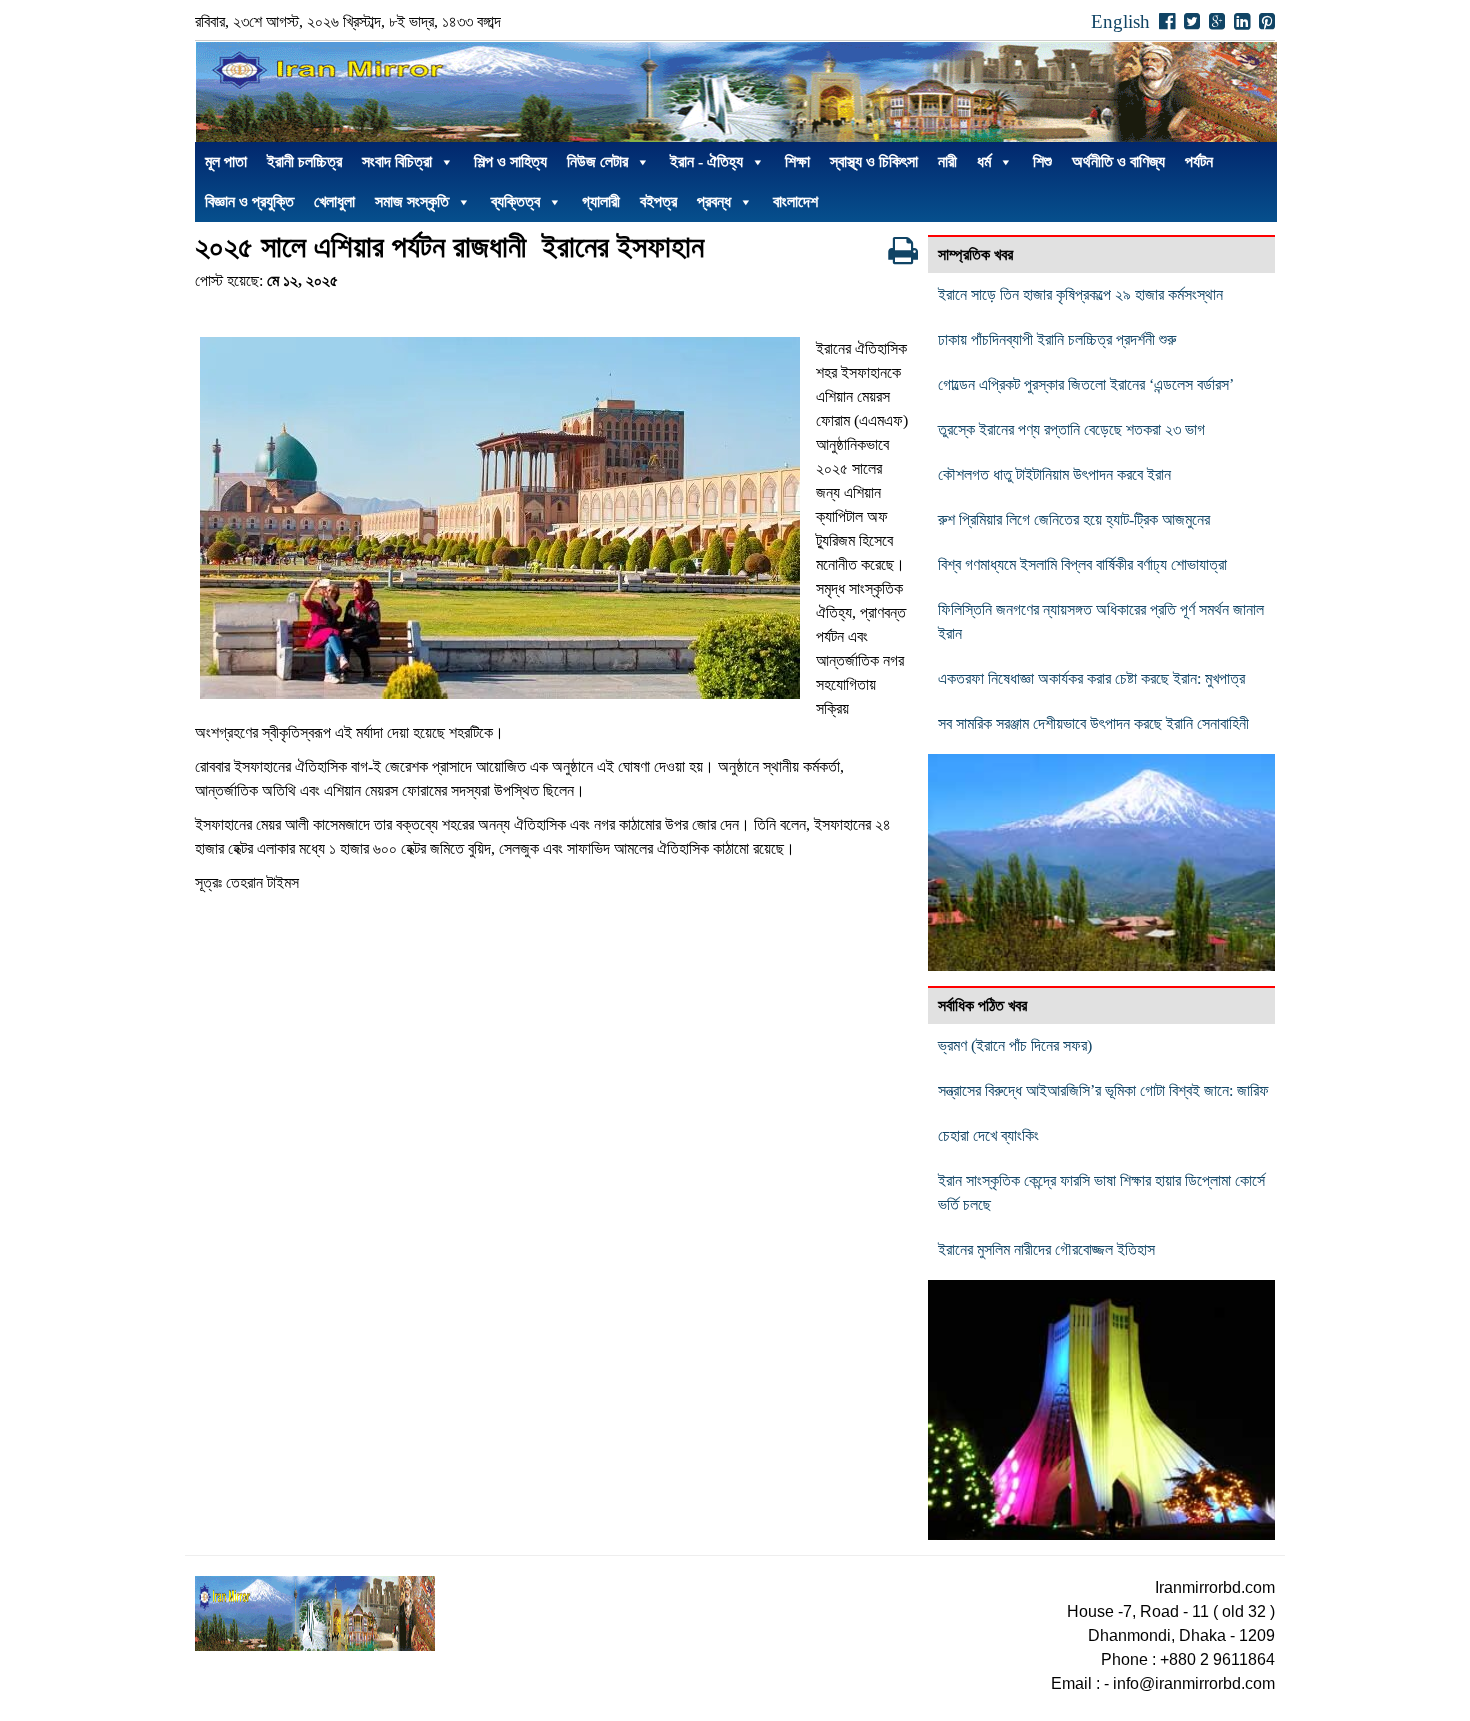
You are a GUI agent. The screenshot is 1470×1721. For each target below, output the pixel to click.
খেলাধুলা (334, 201)
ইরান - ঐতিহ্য (706, 161)
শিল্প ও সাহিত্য (510, 161)
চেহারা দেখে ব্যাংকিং (988, 1135)
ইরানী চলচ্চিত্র (304, 161)
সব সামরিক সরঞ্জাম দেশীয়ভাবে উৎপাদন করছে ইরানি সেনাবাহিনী (1093, 723)
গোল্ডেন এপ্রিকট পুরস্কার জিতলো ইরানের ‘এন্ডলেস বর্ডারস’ (1086, 384)
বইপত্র (658, 201)
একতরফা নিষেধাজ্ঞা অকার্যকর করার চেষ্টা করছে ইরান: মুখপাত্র (1091, 678)
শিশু (1042, 161)
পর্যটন (1199, 161)
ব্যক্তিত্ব (515, 201)
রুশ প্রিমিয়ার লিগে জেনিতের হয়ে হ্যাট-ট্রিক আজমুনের (1074, 519)
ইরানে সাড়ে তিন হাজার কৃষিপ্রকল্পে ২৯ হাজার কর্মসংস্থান (1080, 294)
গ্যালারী (601, 201)
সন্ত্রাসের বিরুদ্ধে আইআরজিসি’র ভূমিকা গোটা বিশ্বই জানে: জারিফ (1103, 1090)
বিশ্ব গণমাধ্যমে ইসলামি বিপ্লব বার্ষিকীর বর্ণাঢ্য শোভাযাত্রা (1082, 564)
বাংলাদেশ (795, 201)
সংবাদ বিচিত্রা (397, 161)
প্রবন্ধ (714, 201)
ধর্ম (984, 161)
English (1120, 21)
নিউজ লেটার (597, 161)
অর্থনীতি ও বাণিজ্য (1118, 161)
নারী (947, 161)
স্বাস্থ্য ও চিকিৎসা (874, 161)
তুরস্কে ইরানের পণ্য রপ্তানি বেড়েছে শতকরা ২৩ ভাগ (1071, 429)
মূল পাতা (226, 161)
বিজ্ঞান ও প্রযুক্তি (249, 201)
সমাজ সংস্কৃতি (412, 201)
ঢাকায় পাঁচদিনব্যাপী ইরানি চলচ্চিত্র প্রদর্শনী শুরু (1059, 339)
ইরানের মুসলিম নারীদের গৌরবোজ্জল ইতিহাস (1046, 1249)
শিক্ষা (797, 161)
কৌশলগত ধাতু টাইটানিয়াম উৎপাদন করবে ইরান (1054, 474)
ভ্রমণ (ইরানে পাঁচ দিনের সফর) (1015, 1045)
